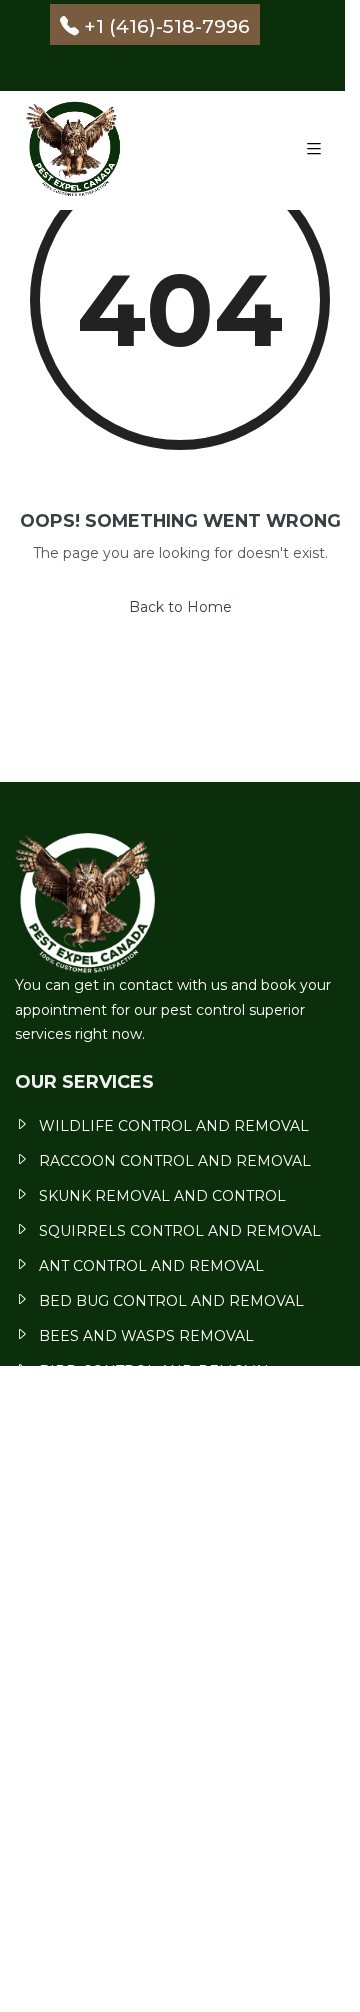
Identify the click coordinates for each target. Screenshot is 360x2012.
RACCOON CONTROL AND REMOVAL (175, 1161)
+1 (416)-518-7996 (167, 25)
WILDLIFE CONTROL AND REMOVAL (174, 1126)
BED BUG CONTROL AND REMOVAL (171, 1301)
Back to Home (180, 607)
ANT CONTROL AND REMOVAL (151, 1266)
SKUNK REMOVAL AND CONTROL (162, 1196)
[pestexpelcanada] (77, 150)
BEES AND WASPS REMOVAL (146, 1336)
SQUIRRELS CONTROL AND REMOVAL (180, 1231)
